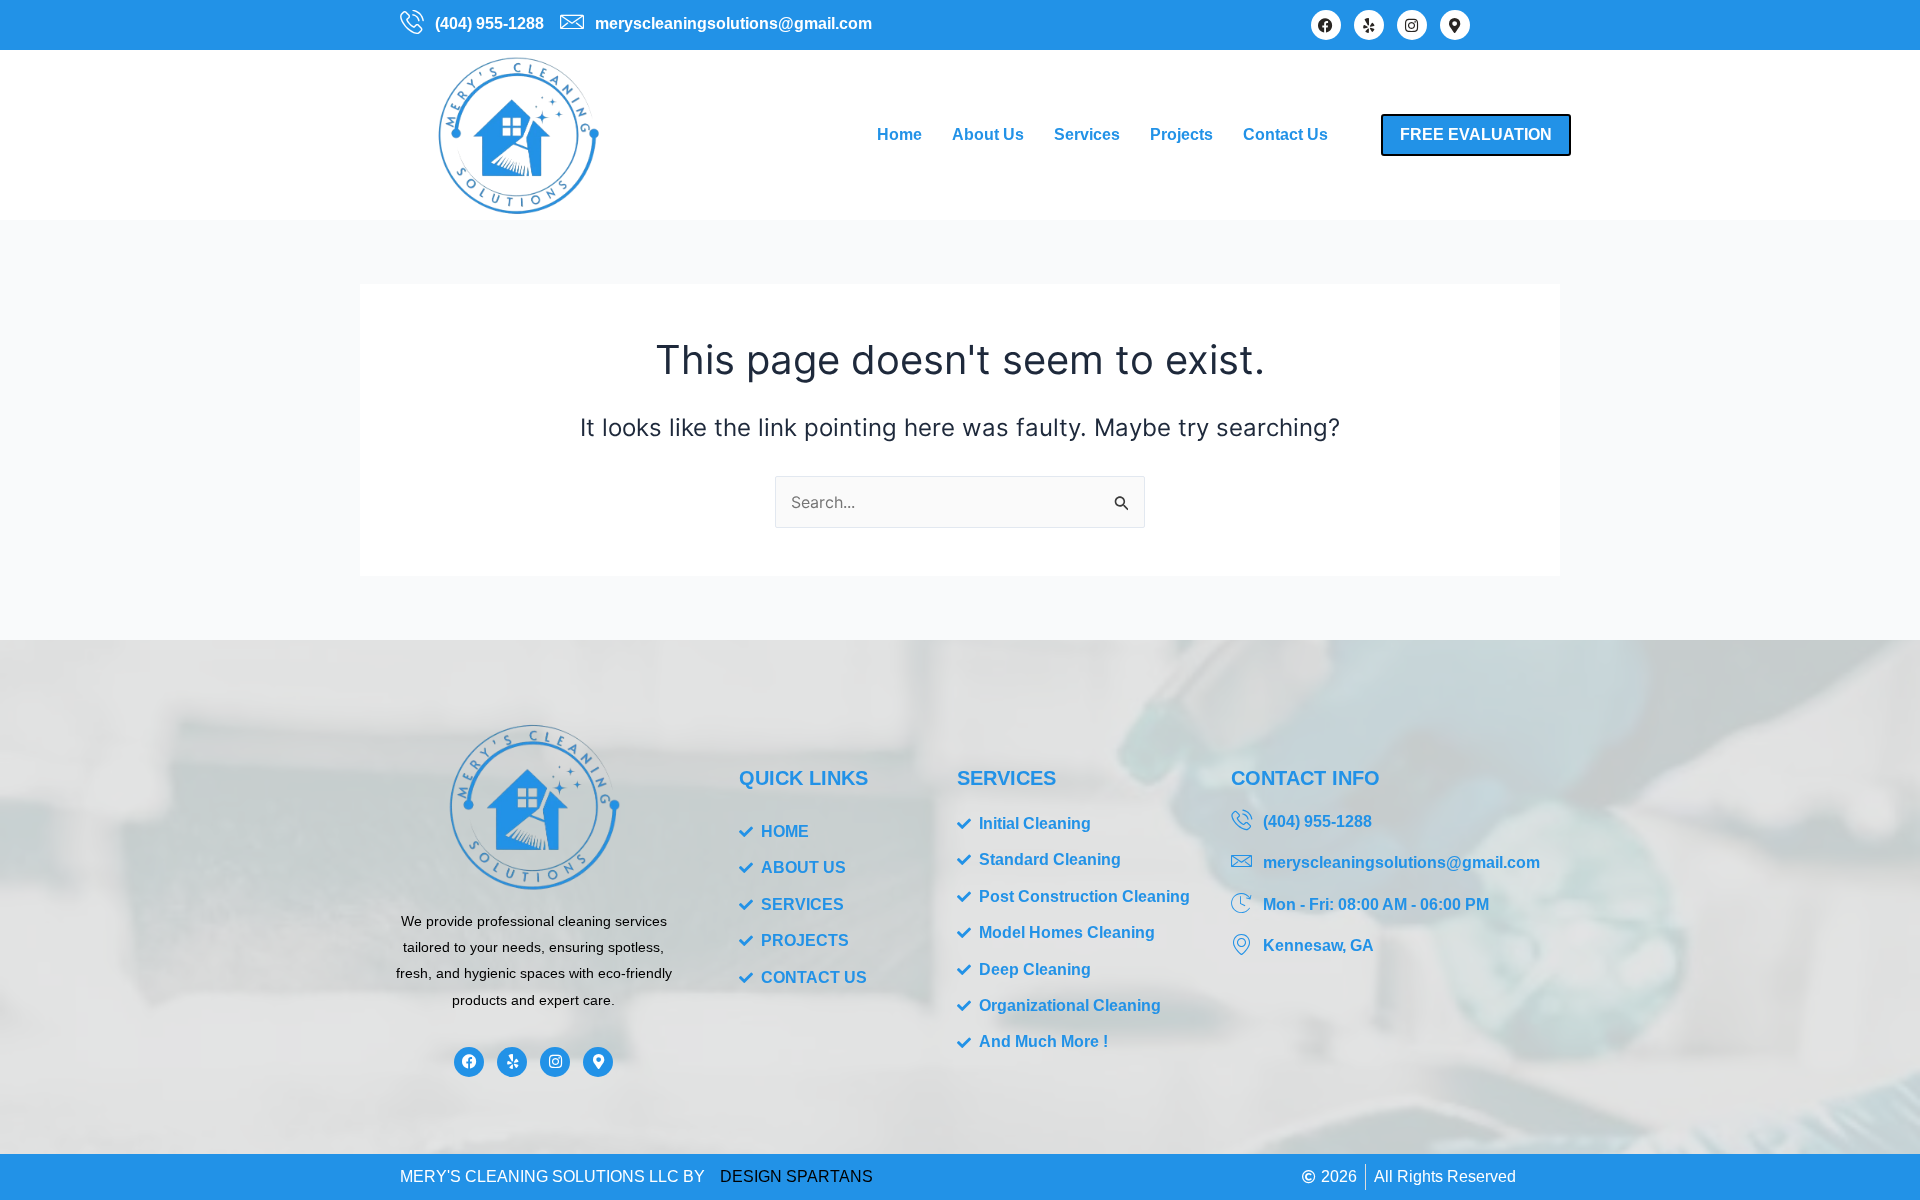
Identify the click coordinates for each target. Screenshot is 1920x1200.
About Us (988, 134)
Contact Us (1285, 134)
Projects (1181, 134)
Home (899, 134)
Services (1087, 134)
